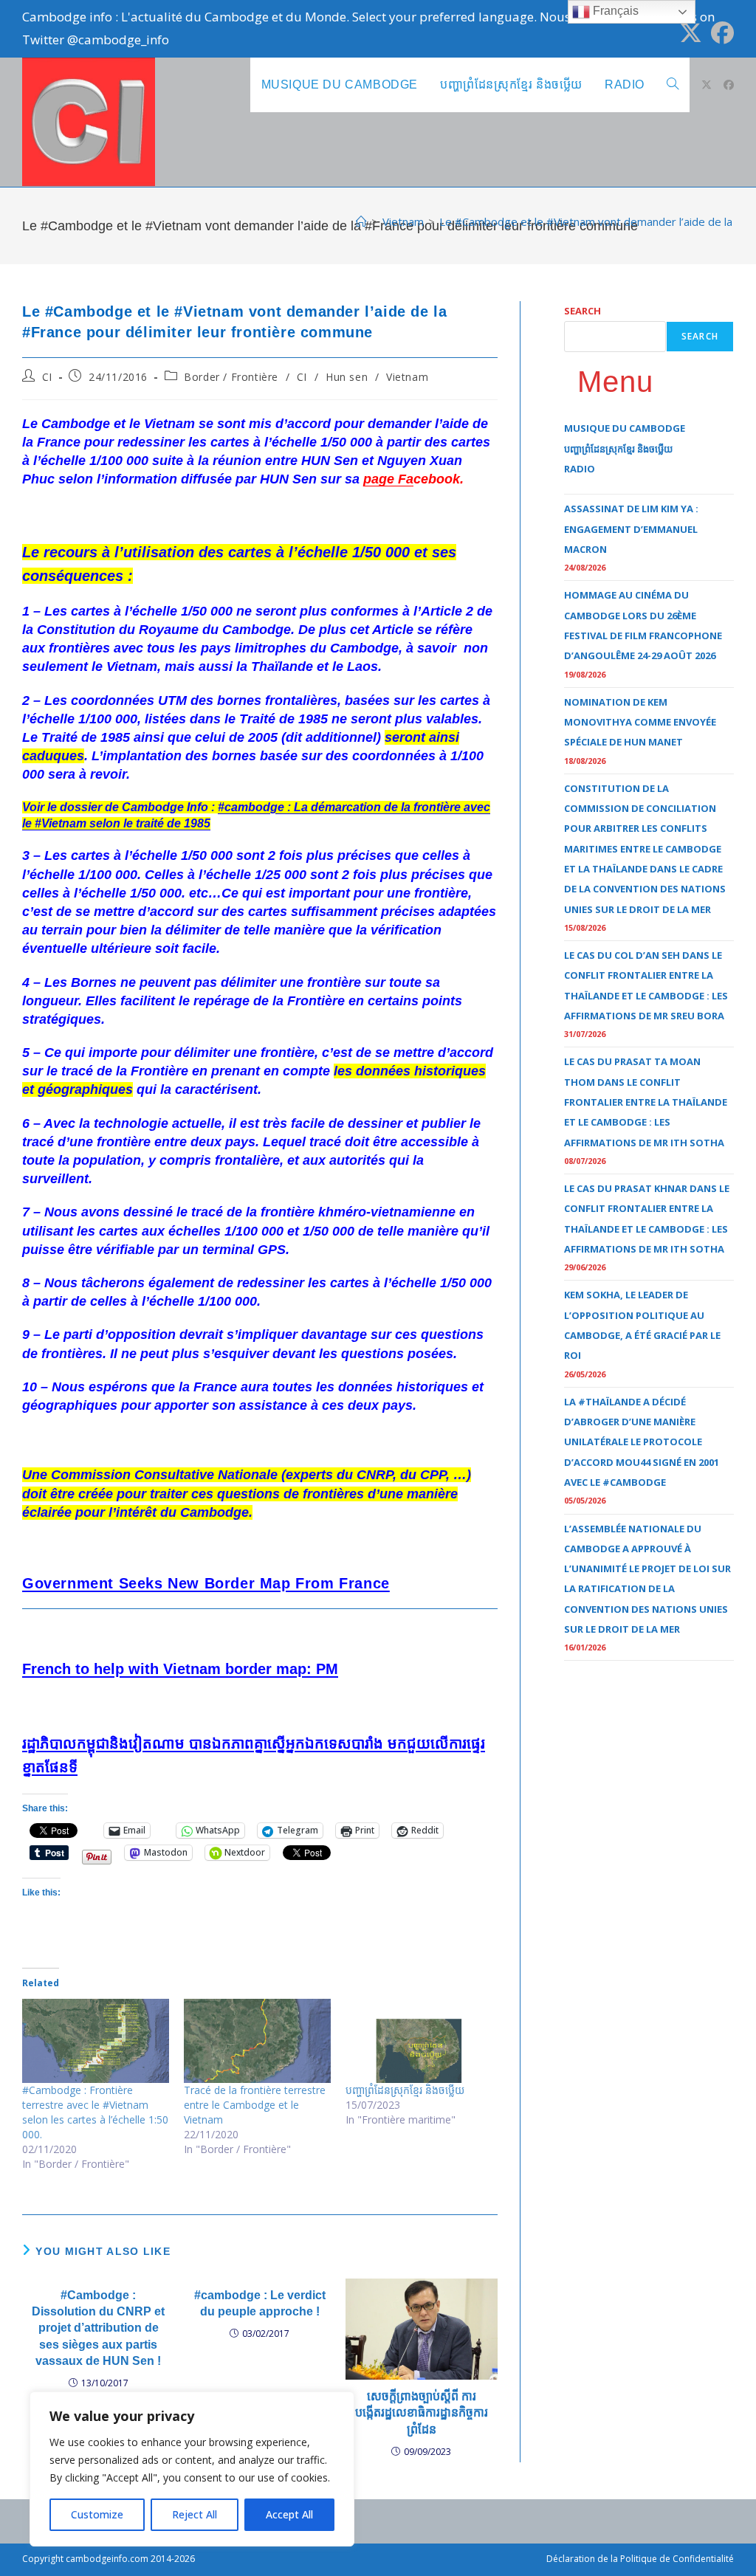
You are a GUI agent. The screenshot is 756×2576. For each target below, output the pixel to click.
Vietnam (407, 377)
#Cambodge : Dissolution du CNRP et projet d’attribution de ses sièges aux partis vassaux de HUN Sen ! (98, 2328)
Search (583, 311)
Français (614, 11)
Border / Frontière (231, 377)
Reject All (195, 2514)
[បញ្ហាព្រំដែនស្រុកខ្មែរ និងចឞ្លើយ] (419, 2041)
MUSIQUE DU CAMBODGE (625, 428)
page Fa (388, 479)
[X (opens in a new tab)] (691, 33)
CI (47, 377)
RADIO (580, 469)
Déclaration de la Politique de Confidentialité (640, 2559)
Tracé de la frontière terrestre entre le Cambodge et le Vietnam (255, 2105)
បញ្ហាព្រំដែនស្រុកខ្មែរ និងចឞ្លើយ (405, 2090)
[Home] (361, 221)
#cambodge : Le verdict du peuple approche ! (260, 2303)
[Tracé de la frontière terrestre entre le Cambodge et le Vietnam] (257, 2041)
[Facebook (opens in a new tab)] (720, 33)
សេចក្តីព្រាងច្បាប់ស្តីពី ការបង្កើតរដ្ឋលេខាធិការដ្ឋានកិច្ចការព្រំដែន (422, 2413)
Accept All (289, 2514)
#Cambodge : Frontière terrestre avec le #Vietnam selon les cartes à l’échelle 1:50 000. (95, 2112)
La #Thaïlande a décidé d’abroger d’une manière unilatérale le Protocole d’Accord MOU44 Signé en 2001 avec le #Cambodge (642, 1442)
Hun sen (347, 377)
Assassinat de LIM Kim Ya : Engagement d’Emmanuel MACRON (631, 529)
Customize (97, 2514)
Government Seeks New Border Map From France (206, 1583)
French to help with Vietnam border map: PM (180, 1669)
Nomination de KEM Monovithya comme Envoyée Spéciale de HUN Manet (640, 722)
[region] (192, 2469)
